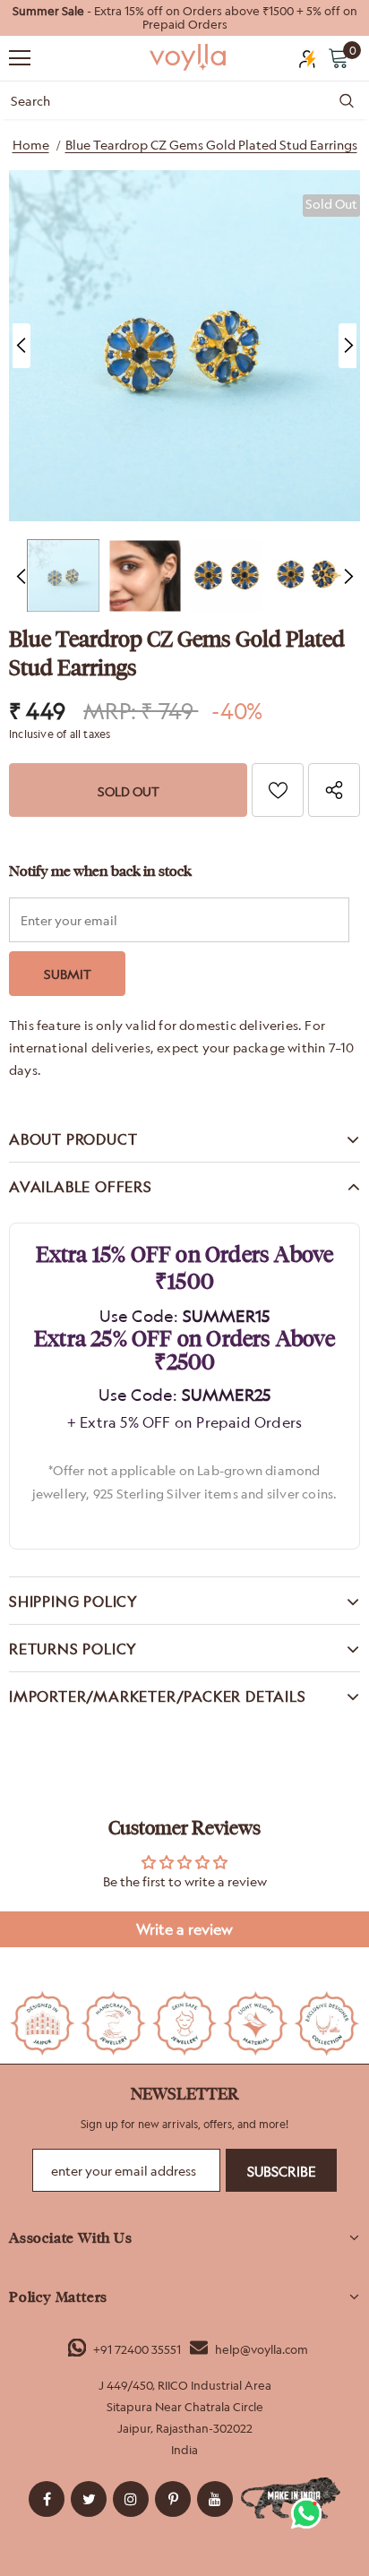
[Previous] (21, 346)
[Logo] (189, 57)
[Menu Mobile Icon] (20, 58)
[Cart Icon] (339, 57)
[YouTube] (215, 2499)
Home (31, 145)
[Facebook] (47, 2499)
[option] (184, 18)
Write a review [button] (184, 1929)
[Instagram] (131, 2499)
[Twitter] (89, 2499)
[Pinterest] (173, 2499)
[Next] (348, 346)
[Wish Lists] (278, 790)
